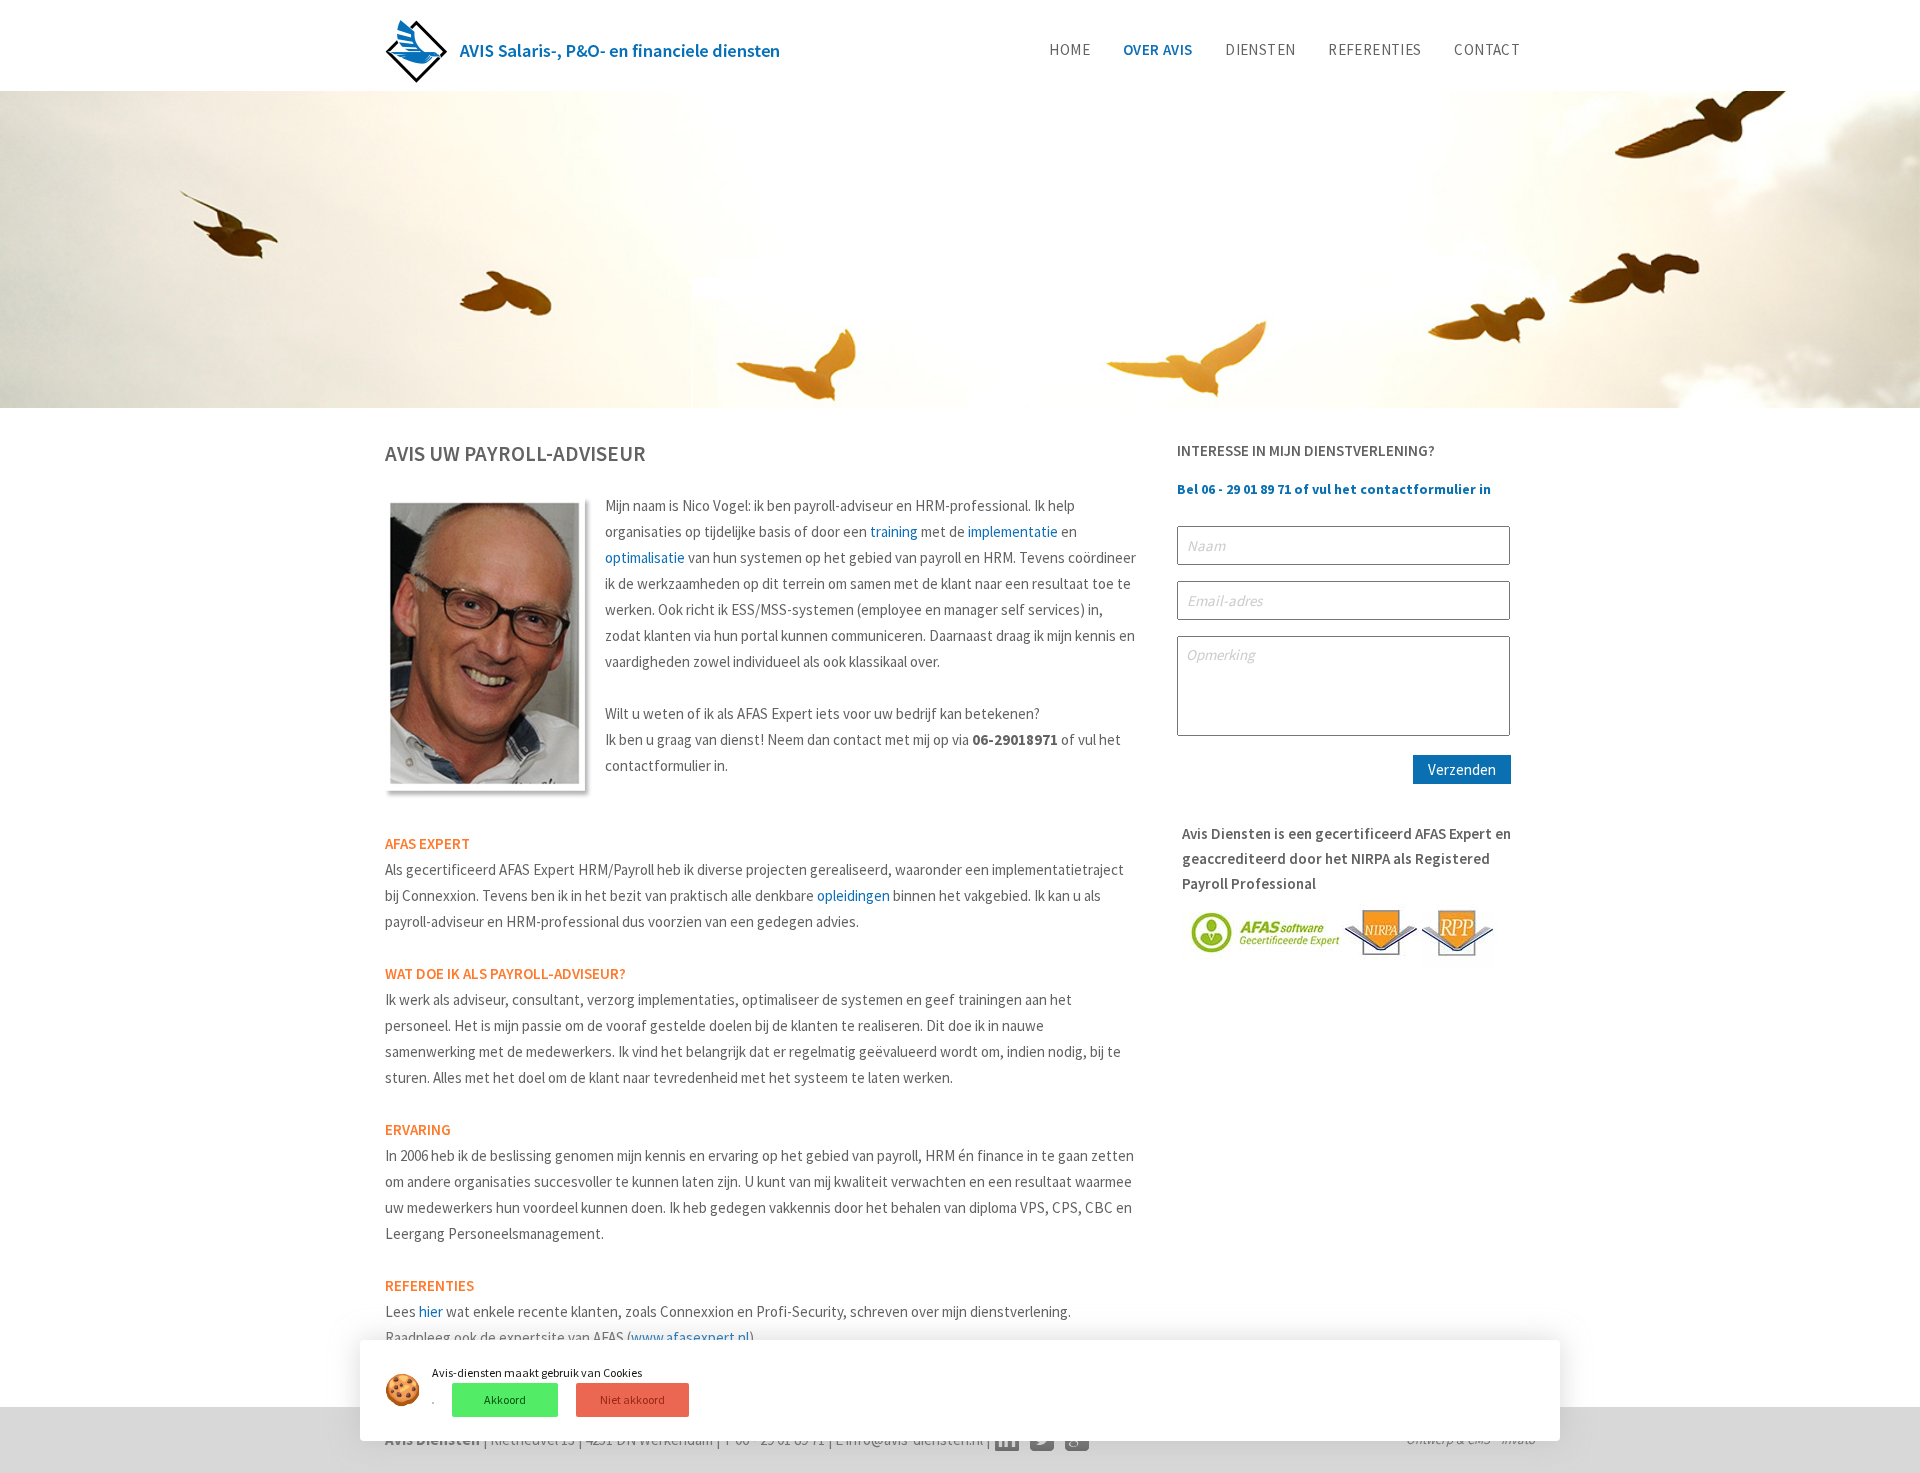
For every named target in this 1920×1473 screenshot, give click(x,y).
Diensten (1260, 49)
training (894, 531)
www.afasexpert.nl (690, 1337)
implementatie (1013, 531)
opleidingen (853, 895)
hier (431, 1311)
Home (1069, 49)
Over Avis (1157, 49)
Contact (1487, 49)
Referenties (1374, 49)
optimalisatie (645, 557)
